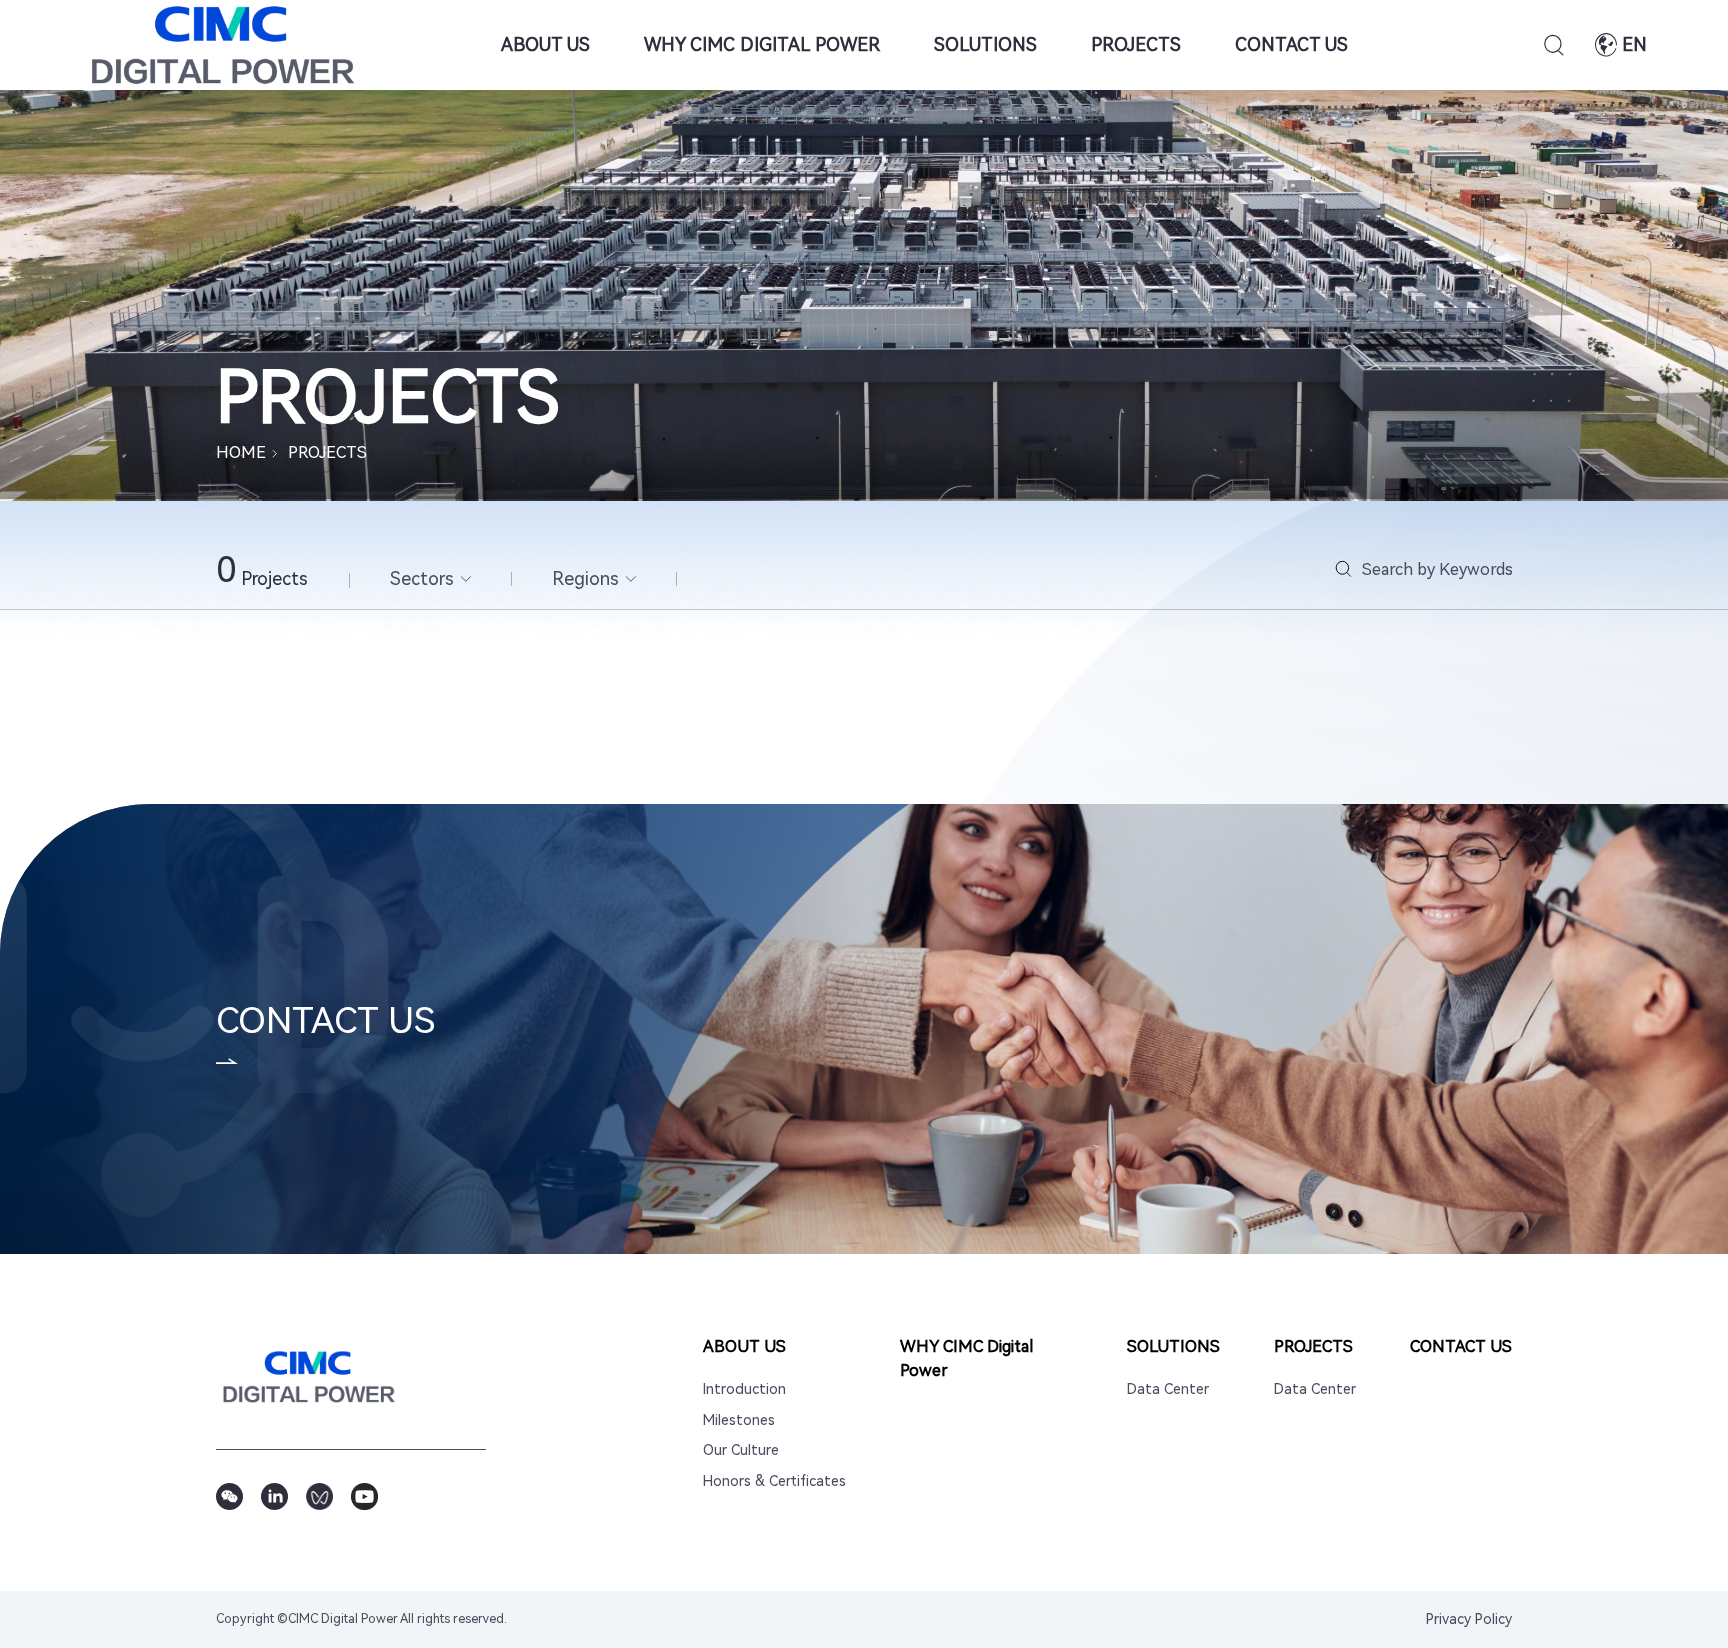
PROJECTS (1136, 44)
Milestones (739, 1420)
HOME (241, 452)
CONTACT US (1291, 44)
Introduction (744, 1389)
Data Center (1168, 1389)
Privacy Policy (1469, 1619)
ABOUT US (545, 44)
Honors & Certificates (774, 1481)
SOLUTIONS (985, 44)
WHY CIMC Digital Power (762, 44)
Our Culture (741, 1450)
